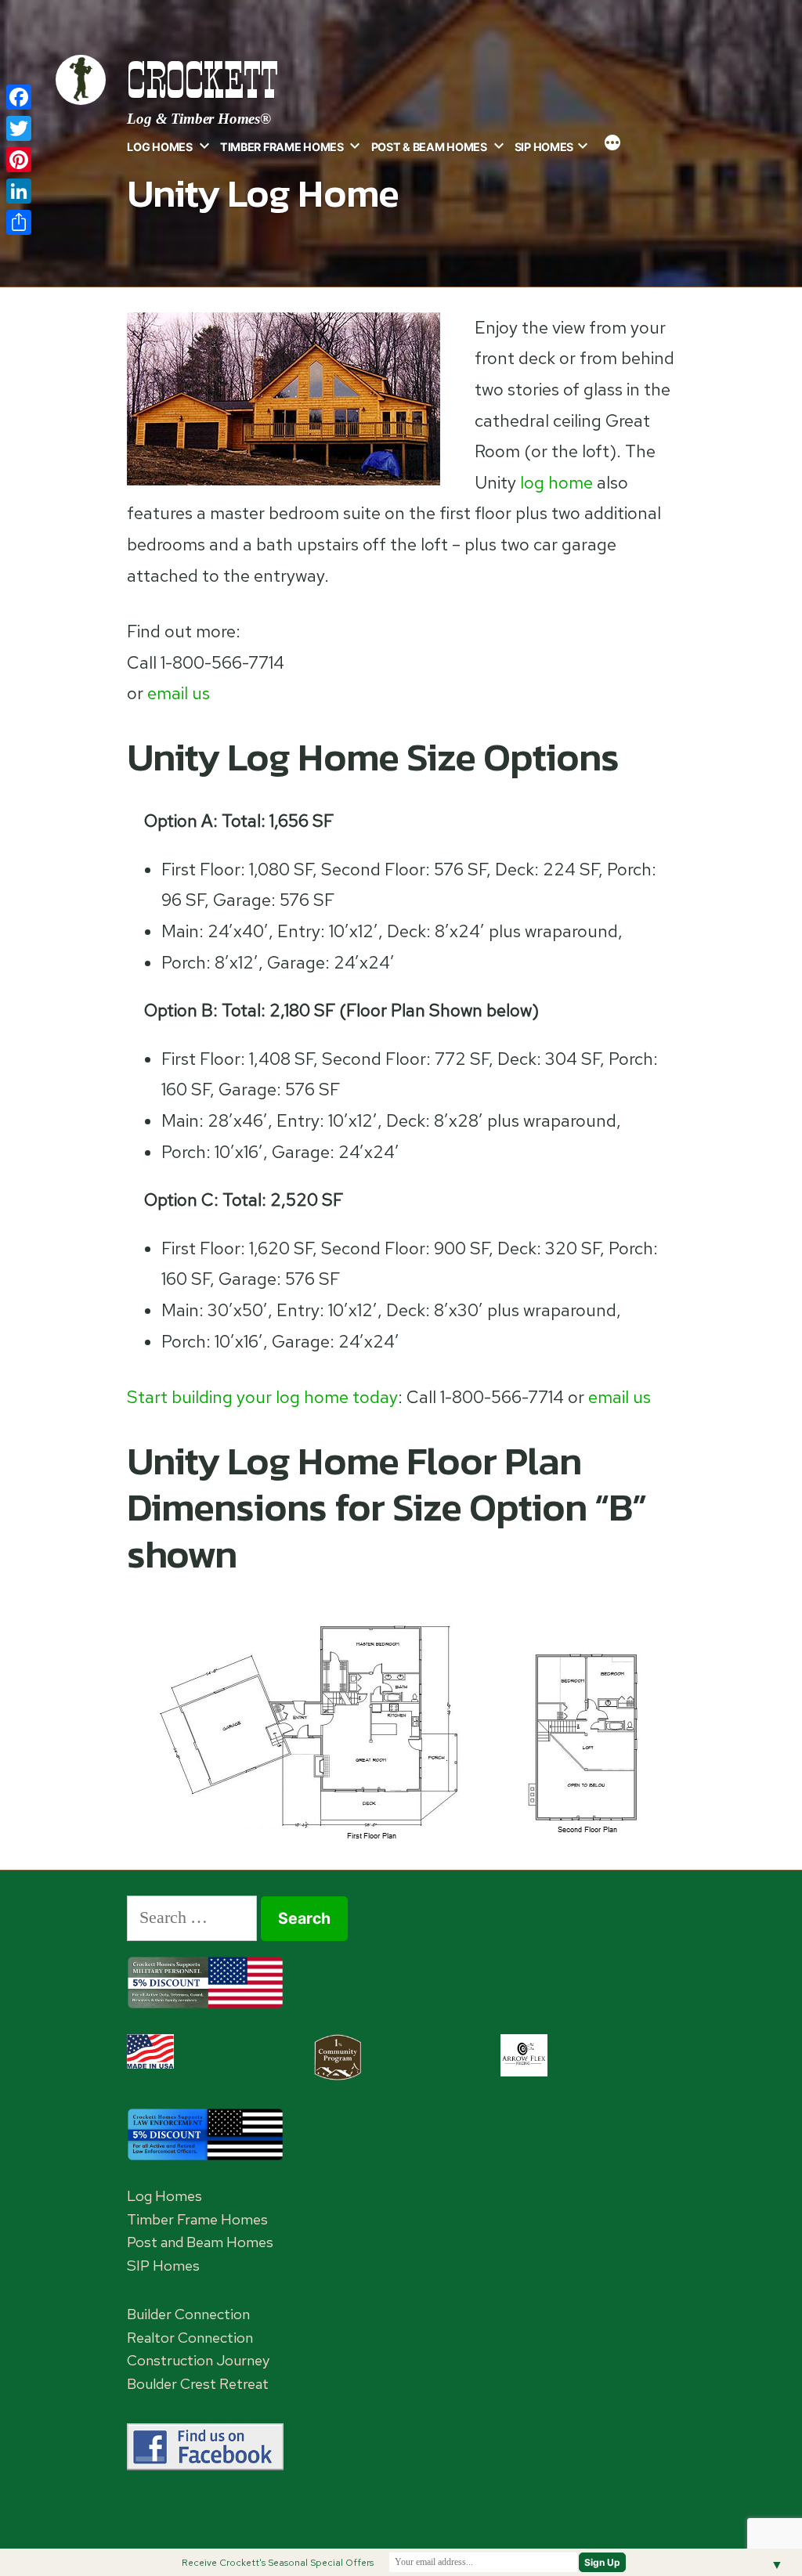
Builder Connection (188, 2314)
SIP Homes (544, 147)
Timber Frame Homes (282, 147)
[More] (612, 144)
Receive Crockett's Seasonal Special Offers (278, 2563)
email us (179, 693)
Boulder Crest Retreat (198, 2384)
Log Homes (159, 147)
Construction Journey (198, 2360)
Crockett (202, 80)
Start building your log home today (262, 1397)
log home (556, 483)
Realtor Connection (190, 2338)
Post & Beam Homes (429, 147)
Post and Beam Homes (200, 2242)
